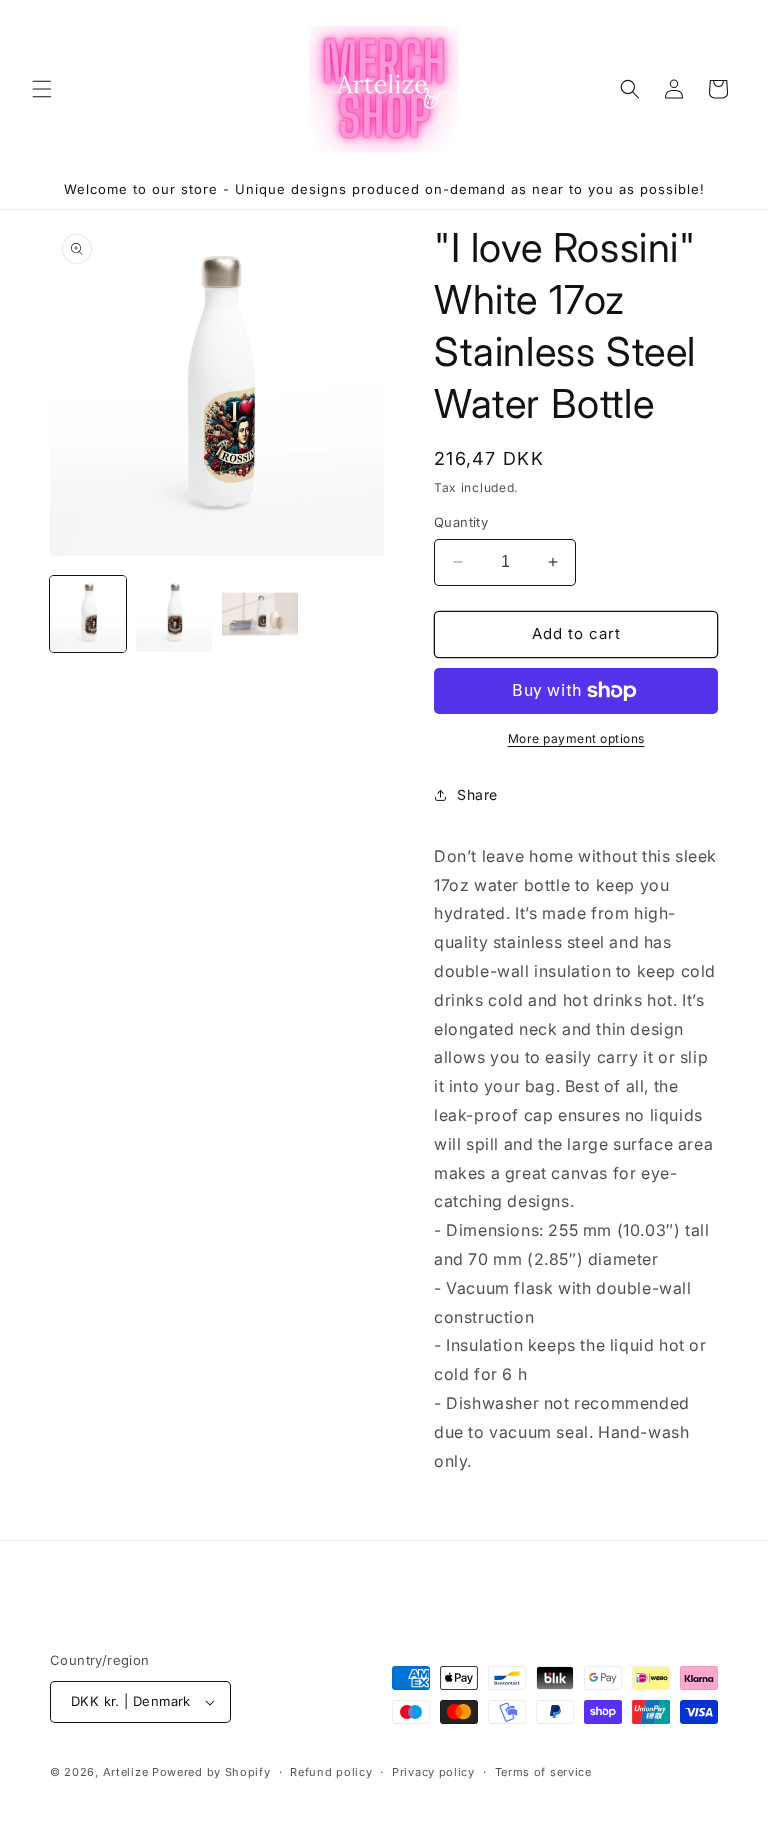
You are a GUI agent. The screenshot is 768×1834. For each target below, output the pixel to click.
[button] (42, 89)
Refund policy (331, 1772)
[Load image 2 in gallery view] (174, 614)
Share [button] (477, 794)
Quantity (461, 522)
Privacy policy (433, 1772)
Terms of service (543, 1772)
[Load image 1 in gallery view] (88, 614)
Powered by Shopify (211, 1772)
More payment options (576, 738)
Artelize (126, 1772)
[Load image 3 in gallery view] (260, 614)
